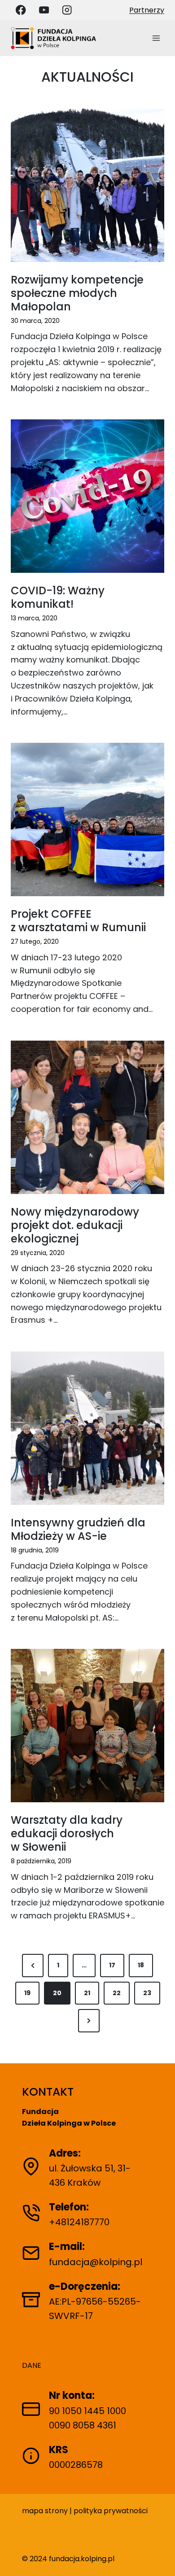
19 (27, 1993)
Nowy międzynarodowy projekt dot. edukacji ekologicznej (75, 1225)
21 (87, 1993)
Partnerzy (147, 10)
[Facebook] (21, 10)
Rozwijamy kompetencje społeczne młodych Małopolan (77, 293)
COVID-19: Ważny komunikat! (58, 597)
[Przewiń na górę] (160, 2556)
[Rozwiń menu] (156, 38)
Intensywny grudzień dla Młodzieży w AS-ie (78, 1530)
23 (147, 1993)
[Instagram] (67, 10)
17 (112, 1965)
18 (141, 1965)
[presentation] (87, 185)
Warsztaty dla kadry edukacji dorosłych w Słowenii (67, 1834)
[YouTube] (44, 10)
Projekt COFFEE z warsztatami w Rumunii (78, 921)
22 (117, 1993)
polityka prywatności (111, 2511)
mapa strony (45, 2511)
